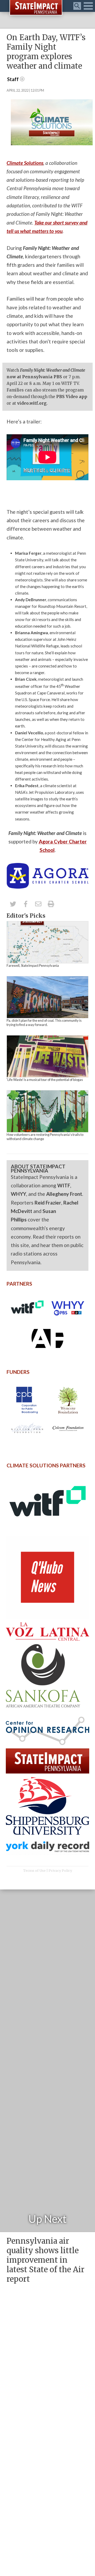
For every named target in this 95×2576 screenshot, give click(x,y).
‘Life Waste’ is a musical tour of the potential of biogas (45, 1080)
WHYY (18, 1194)
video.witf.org (32, 403)
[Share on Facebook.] (26, 904)
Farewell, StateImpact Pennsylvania (33, 965)
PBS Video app (72, 397)
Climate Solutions (25, 163)
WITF (64, 1185)
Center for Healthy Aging (44, 739)
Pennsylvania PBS (42, 377)
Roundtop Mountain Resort (62, 606)
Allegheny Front (64, 1194)
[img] (47, 942)
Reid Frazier (48, 1203)
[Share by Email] (38, 904)
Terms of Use (34, 1870)
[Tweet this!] (13, 904)
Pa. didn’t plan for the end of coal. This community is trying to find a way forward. (44, 1023)
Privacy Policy (60, 1870)
